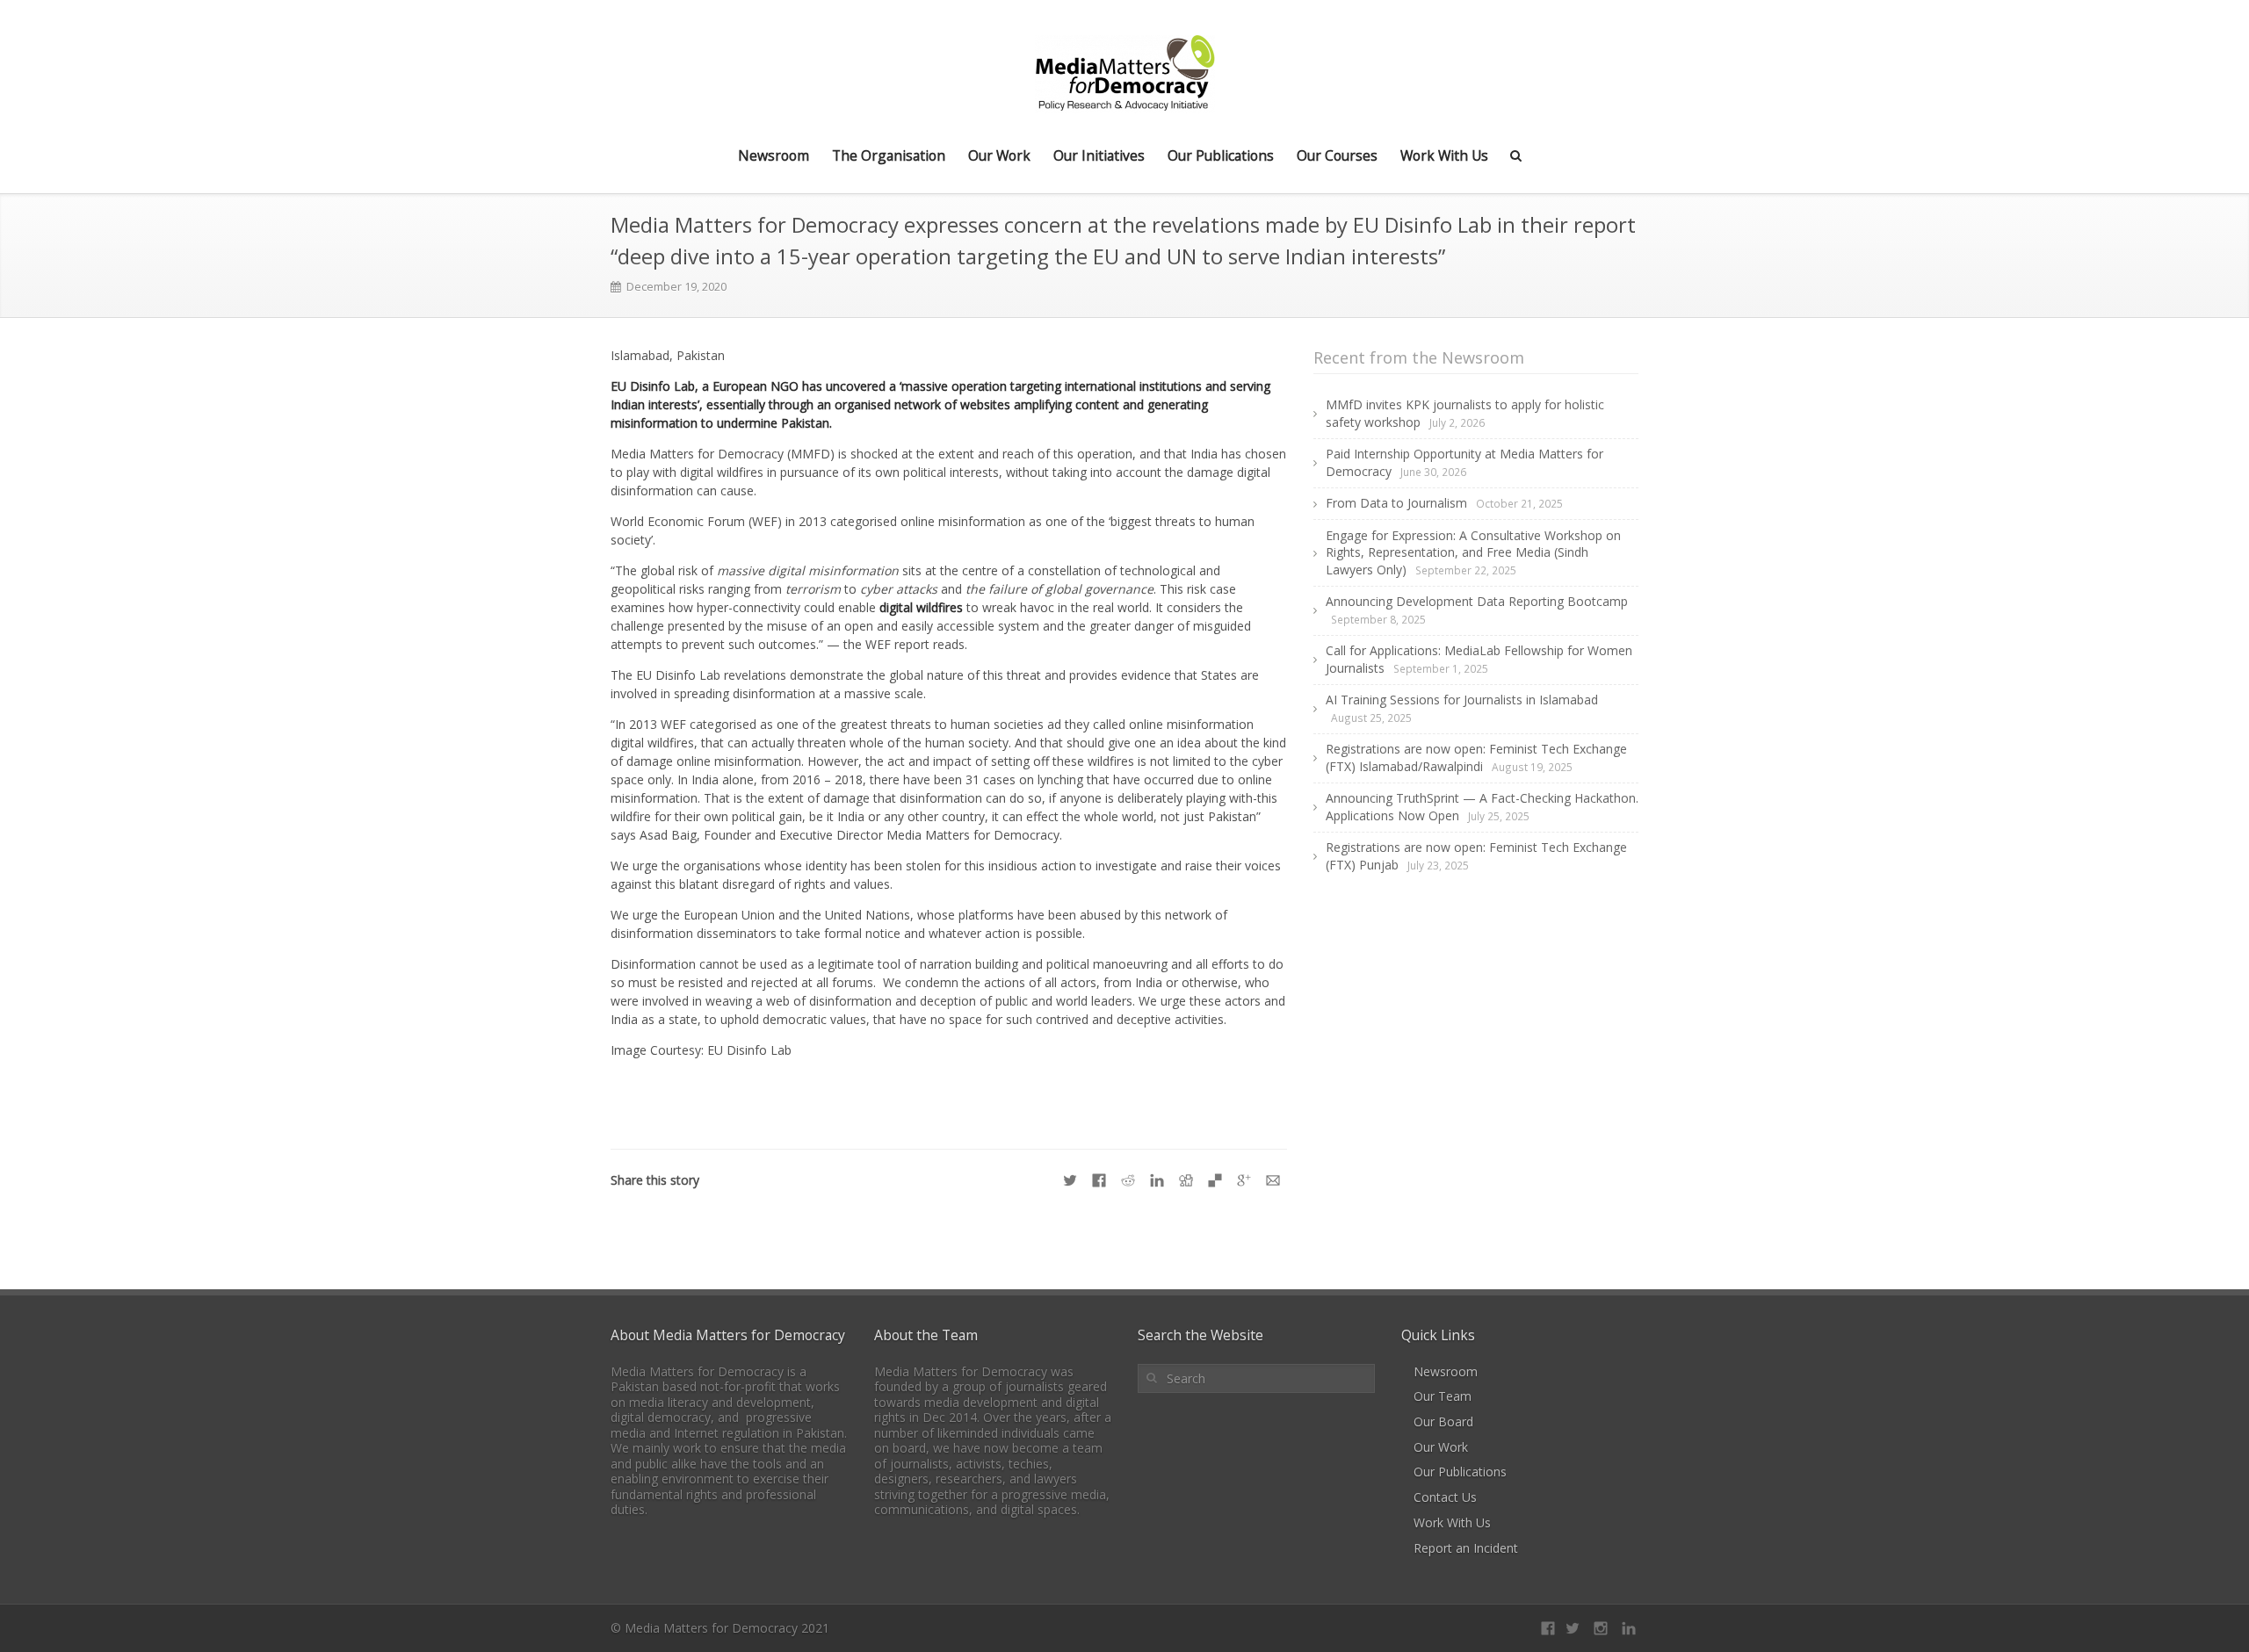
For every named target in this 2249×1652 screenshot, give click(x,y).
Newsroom (774, 155)
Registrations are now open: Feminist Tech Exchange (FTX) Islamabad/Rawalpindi (1476, 757)
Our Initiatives (1099, 155)
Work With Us (1444, 155)
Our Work (999, 155)
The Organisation (889, 155)
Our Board (1443, 1421)
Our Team (1443, 1396)
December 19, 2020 (676, 287)
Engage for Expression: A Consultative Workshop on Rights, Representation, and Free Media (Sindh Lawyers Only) (1473, 552)
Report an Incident (1466, 1548)
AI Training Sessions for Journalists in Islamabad (1462, 700)
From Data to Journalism (1396, 503)
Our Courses (1337, 155)
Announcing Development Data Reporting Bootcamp (1477, 601)
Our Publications (1221, 155)
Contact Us (1445, 1497)
